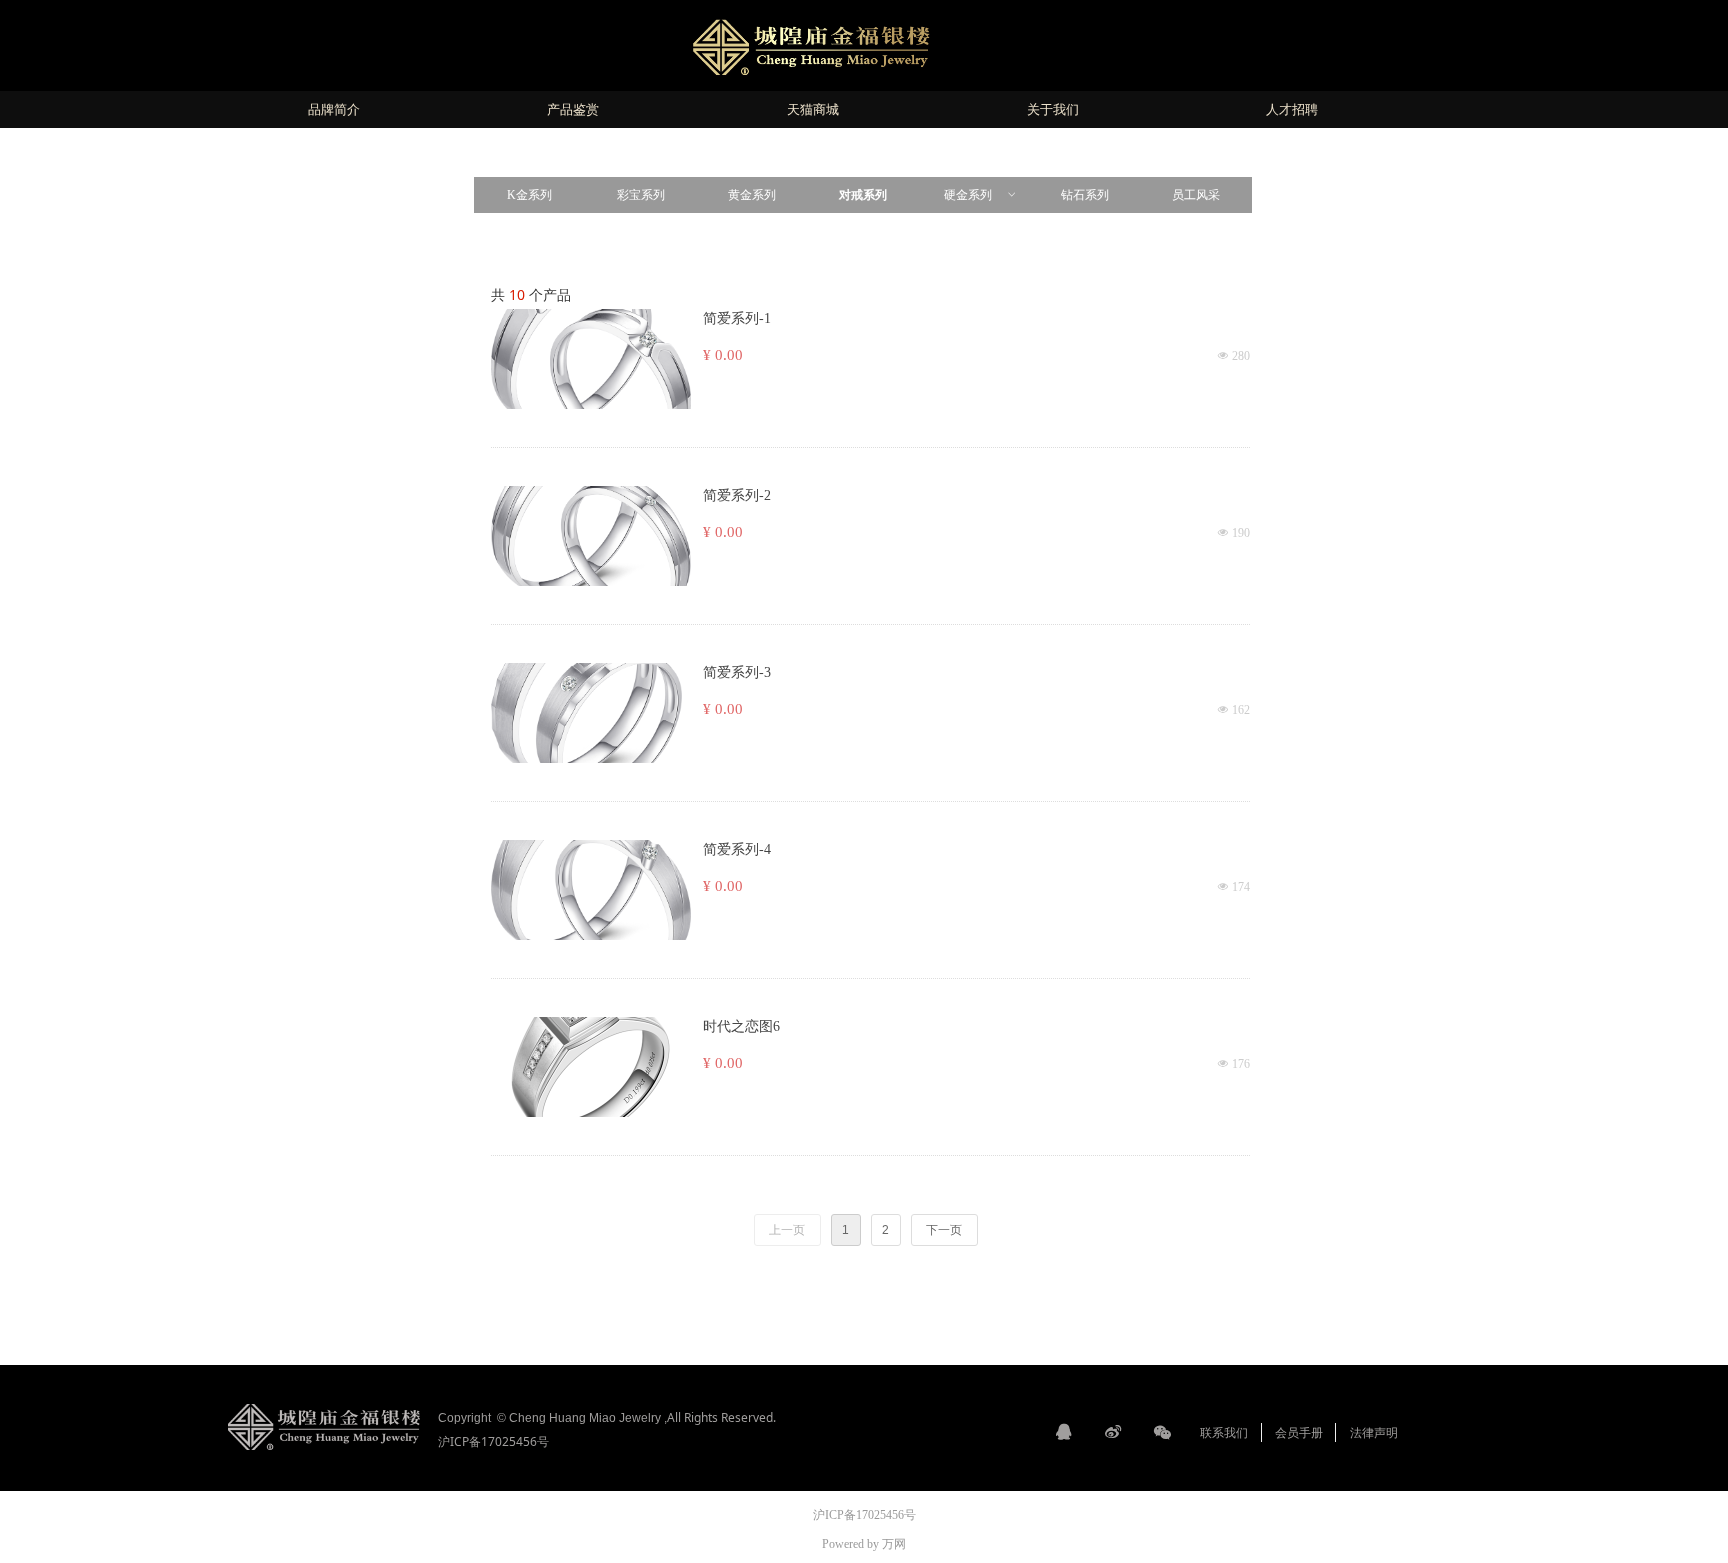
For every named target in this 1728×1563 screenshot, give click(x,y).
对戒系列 (863, 195)
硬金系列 (981, 195)
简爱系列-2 (737, 495)
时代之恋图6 (741, 1026)
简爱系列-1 (737, 318)
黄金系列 (752, 195)
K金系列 (529, 195)
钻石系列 (1085, 195)
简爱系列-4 (737, 849)
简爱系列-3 (737, 672)
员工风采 (1196, 195)
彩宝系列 (641, 195)
